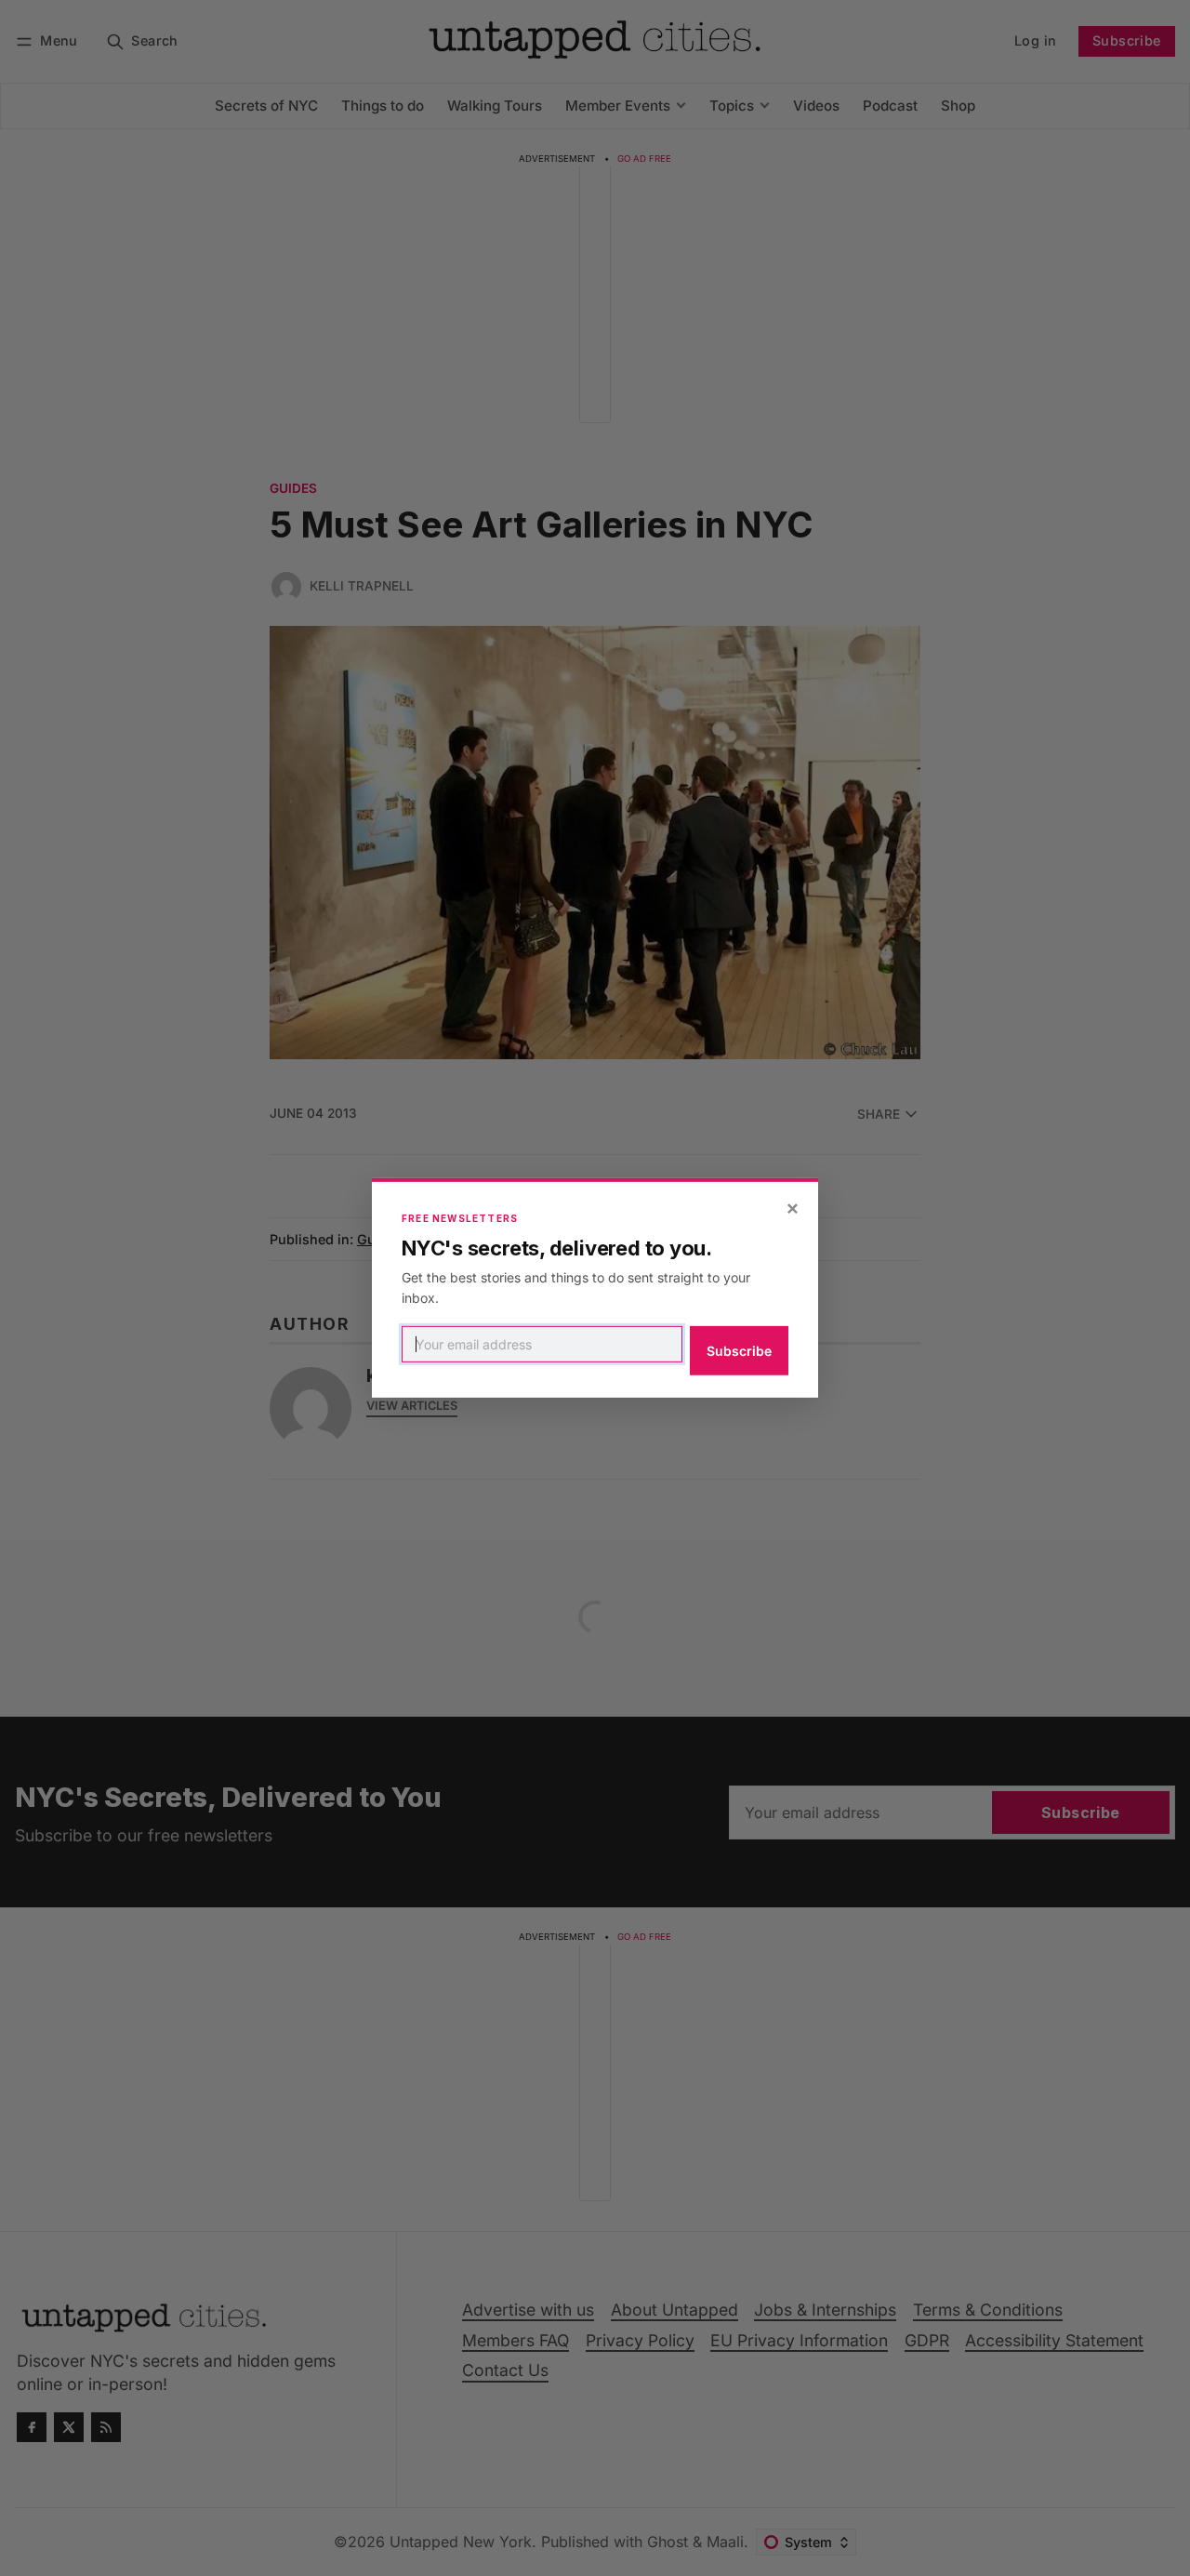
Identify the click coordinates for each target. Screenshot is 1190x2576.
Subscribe (739, 1351)
